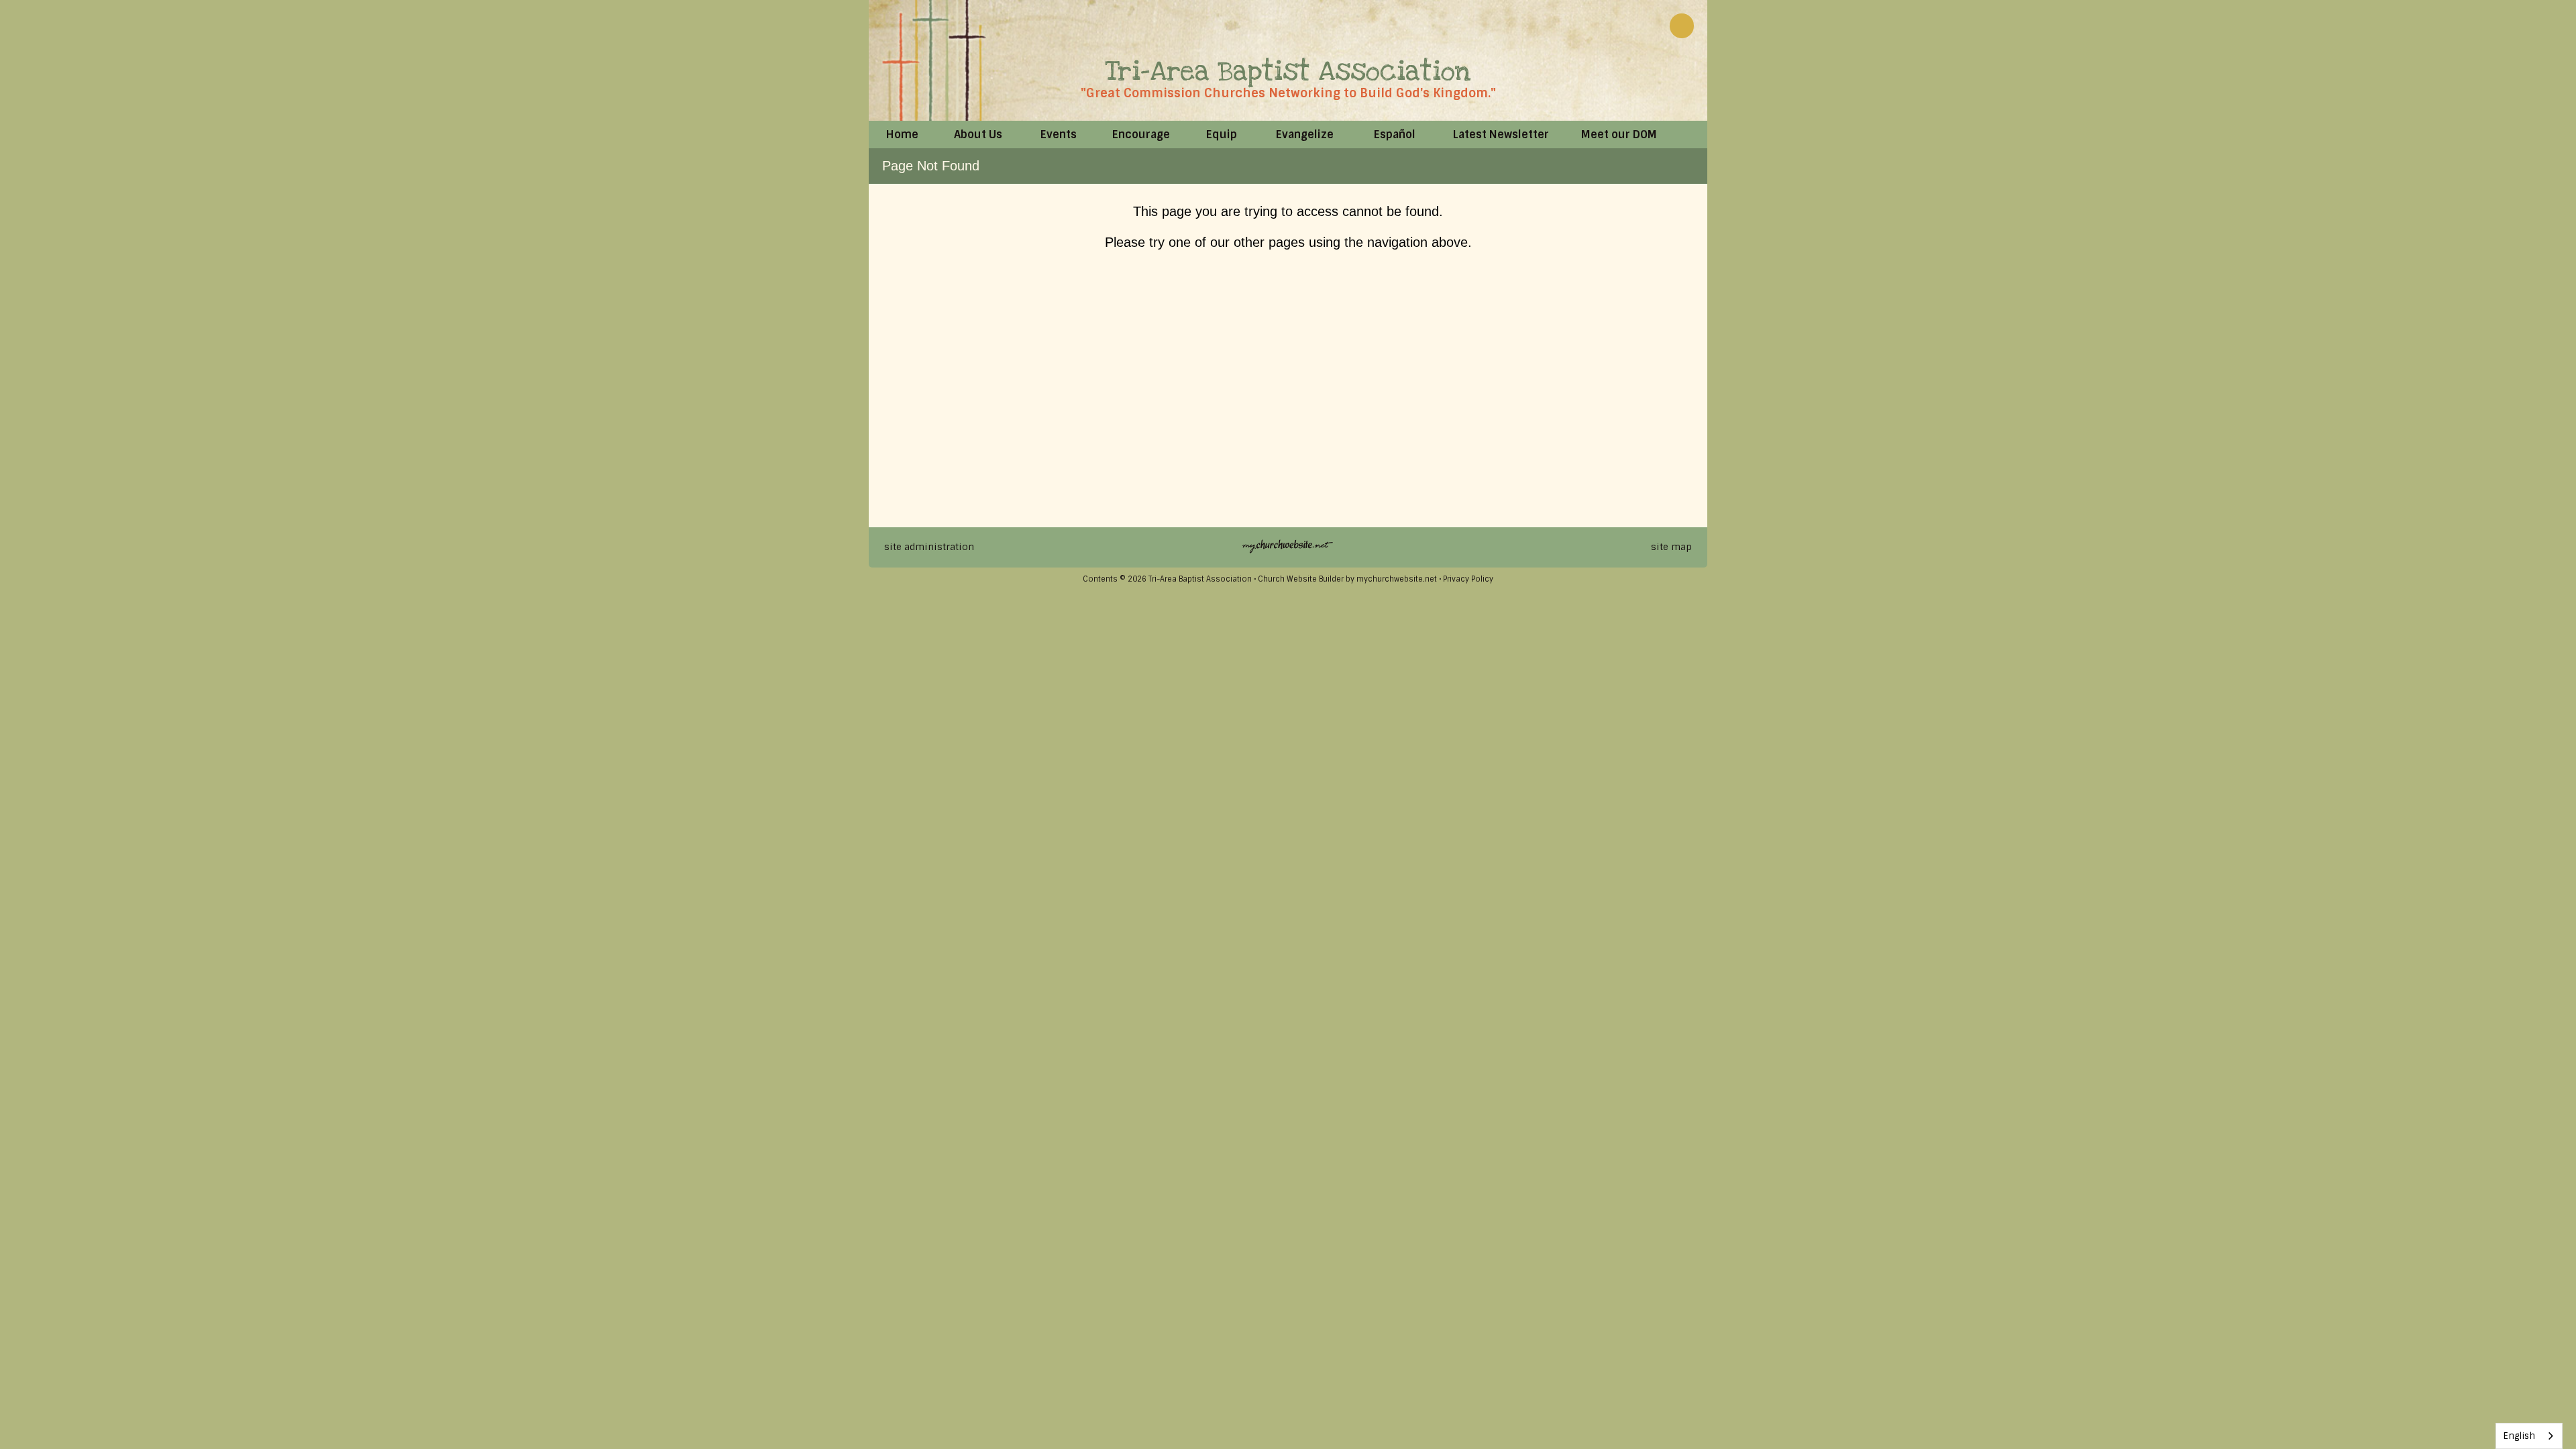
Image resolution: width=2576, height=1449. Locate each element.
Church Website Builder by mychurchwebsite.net (1347, 579)
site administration (929, 547)
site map (1671, 547)
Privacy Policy (1468, 579)
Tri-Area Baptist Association (1288, 71)
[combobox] (2529, 1436)
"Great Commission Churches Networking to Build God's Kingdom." (1288, 93)
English (2519, 1436)
